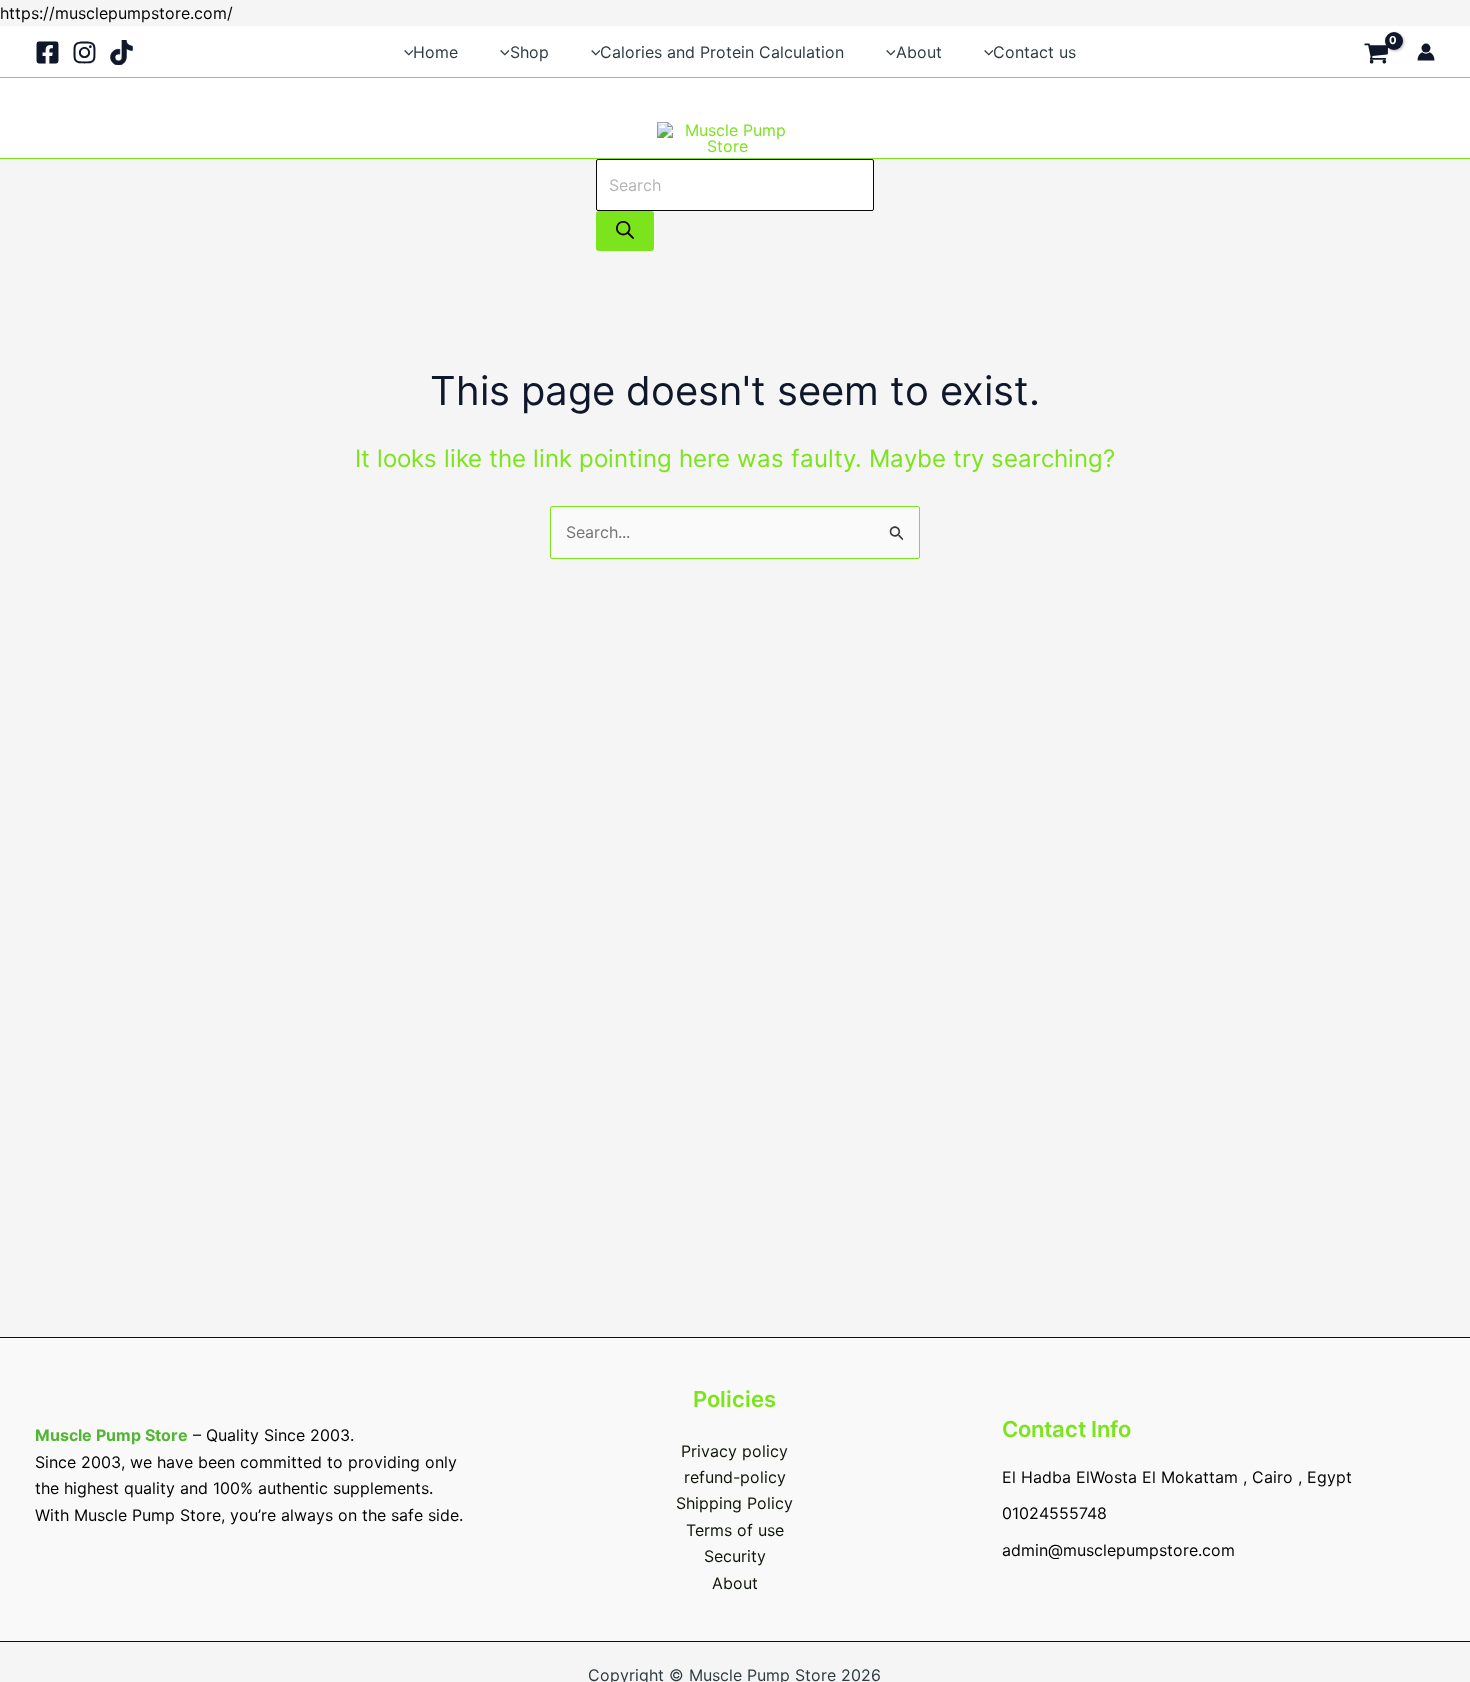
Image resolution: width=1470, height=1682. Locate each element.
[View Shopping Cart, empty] (1376, 51)
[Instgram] (84, 52)
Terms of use (735, 1530)
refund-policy (735, 1477)
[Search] (625, 231)
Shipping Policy (734, 1503)
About (735, 1583)
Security (735, 1556)
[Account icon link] (1426, 52)
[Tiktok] (121, 52)
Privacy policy (734, 1451)
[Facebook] (47, 52)
